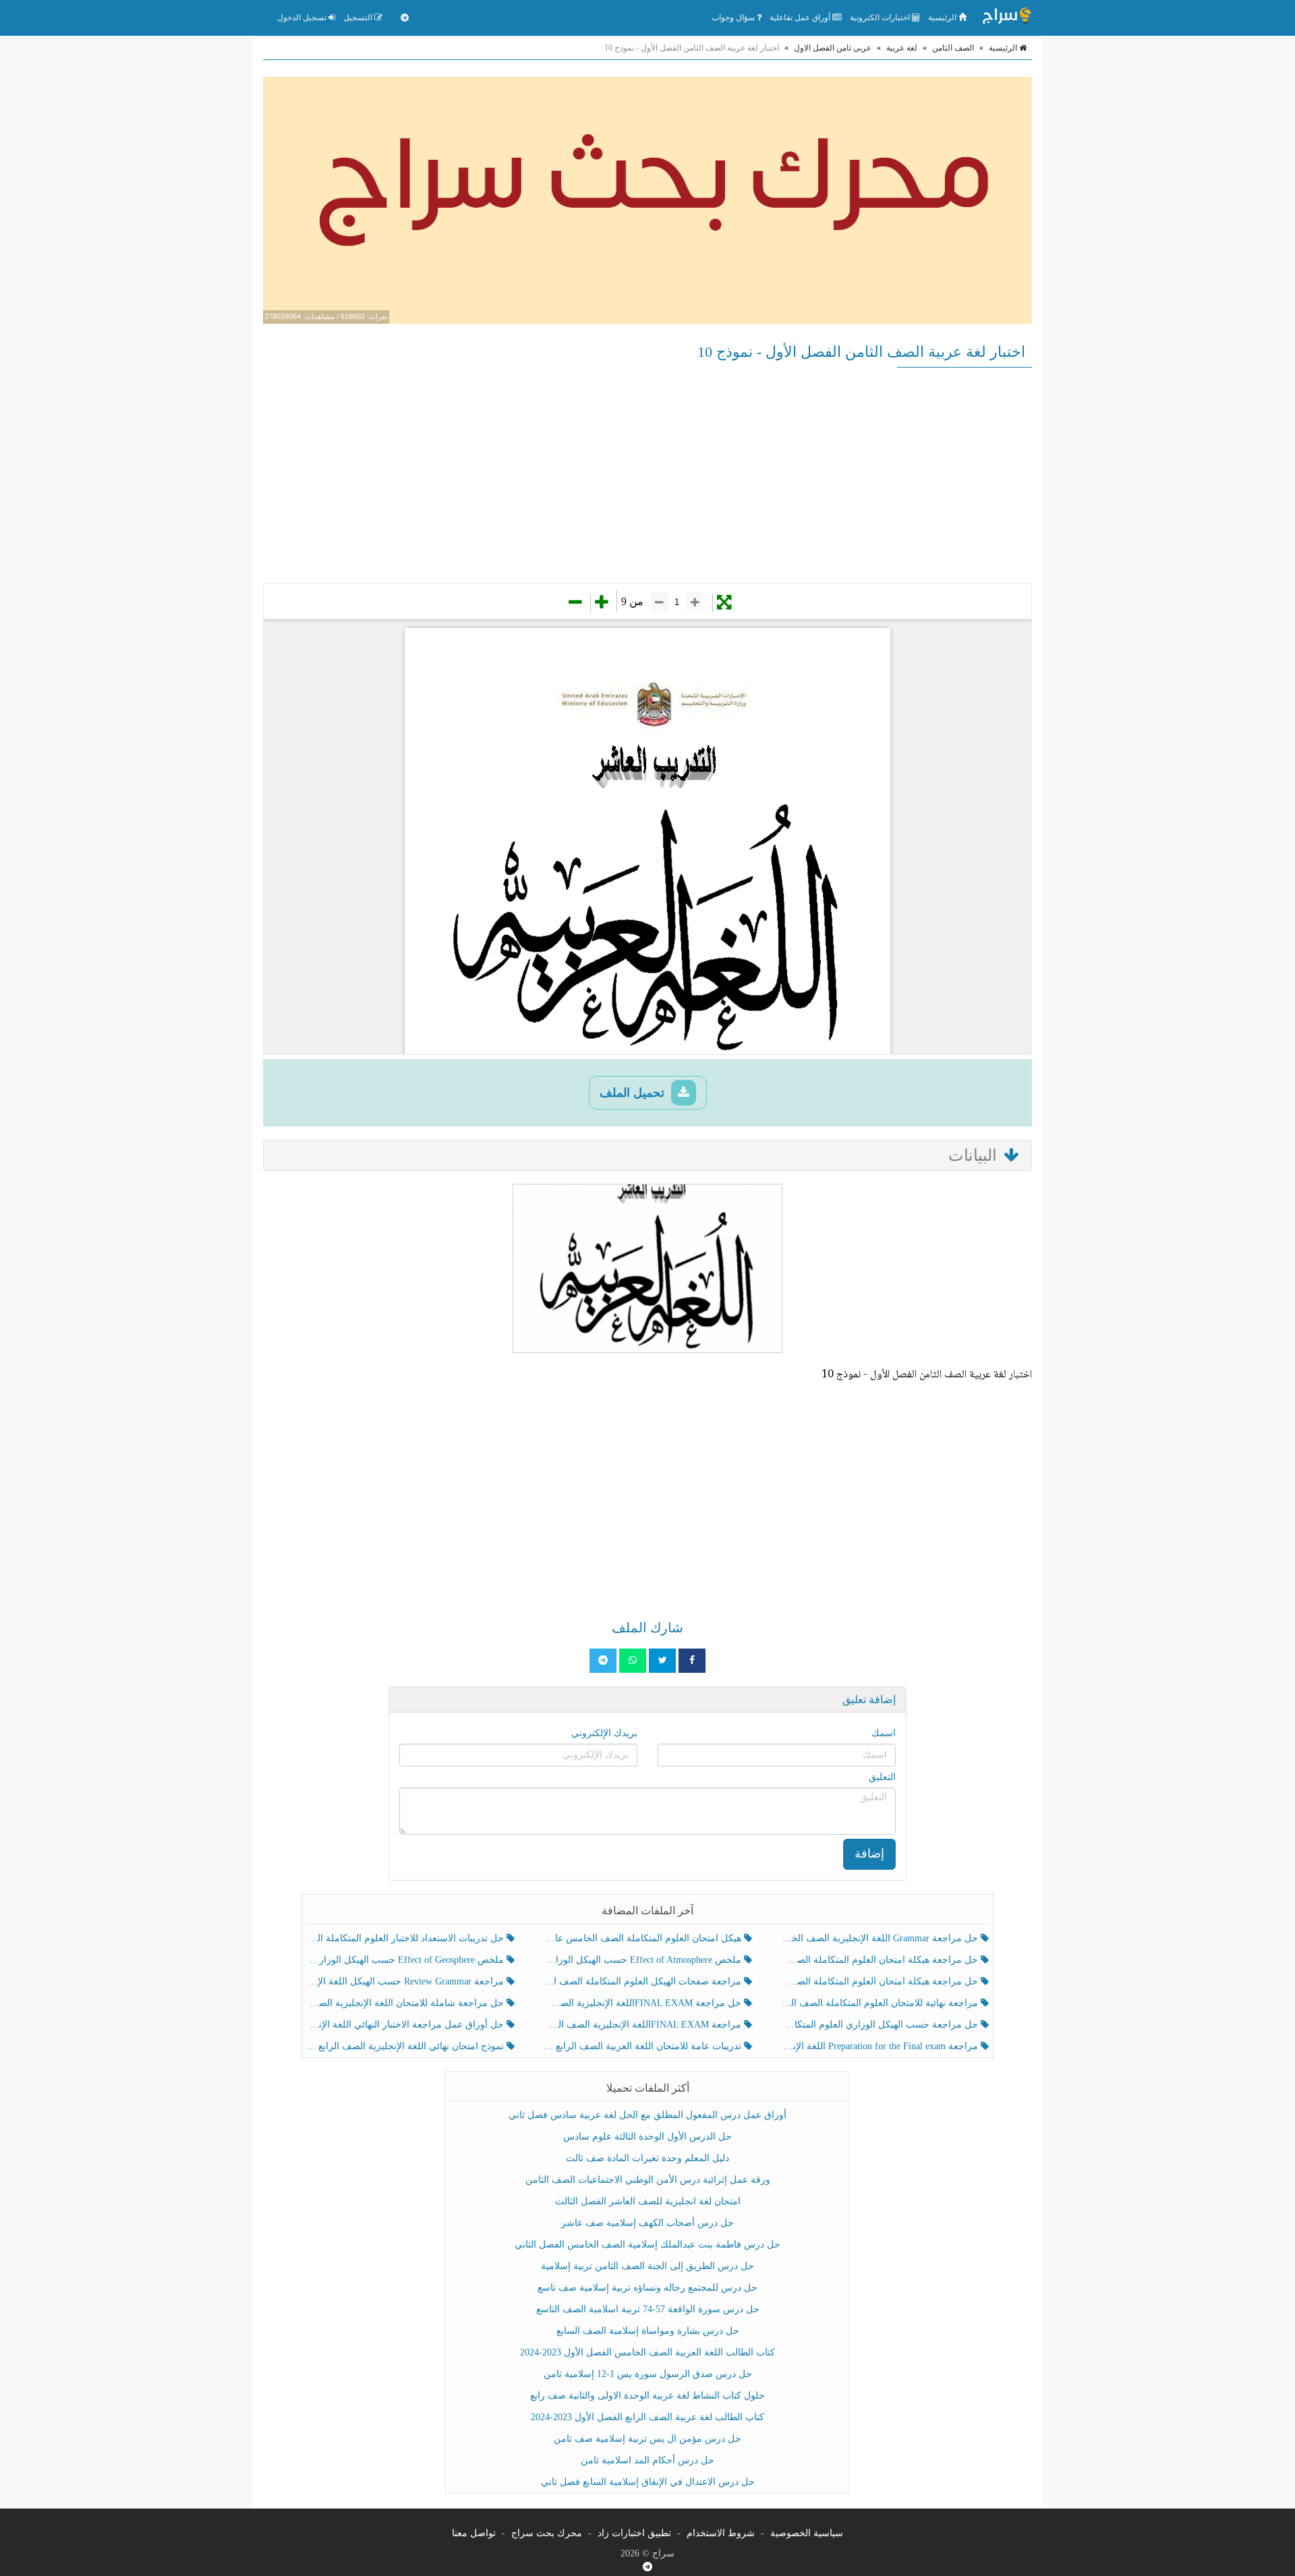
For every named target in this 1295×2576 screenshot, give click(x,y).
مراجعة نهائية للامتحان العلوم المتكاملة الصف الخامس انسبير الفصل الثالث (881, 2003)
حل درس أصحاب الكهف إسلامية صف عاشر (647, 2223)
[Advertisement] (647, 475)
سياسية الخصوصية (807, 2533)
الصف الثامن (953, 48)
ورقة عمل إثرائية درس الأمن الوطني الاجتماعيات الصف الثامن (648, 2180)
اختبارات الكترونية (881, 18)
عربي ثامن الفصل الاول (833, 48)
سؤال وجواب (734, 18)
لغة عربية (902, 48)
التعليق (882, 1777)
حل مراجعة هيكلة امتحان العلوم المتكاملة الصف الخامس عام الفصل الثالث (881, 1981)
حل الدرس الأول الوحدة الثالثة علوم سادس (647, 2137)
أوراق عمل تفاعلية (801, 18)
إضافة (869, 1854)
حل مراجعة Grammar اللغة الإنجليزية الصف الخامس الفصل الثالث (881, 1938)
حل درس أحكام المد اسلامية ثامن (647, 2460)
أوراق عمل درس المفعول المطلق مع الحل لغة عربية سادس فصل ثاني (647, 2115)
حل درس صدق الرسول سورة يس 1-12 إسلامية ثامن (648, 2374)
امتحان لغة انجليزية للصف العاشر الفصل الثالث (648, 2201)
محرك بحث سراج (547, 2533)
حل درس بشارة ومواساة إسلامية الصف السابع (648, 2331)
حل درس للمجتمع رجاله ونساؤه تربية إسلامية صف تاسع (647, 2288)
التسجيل (359, 18)
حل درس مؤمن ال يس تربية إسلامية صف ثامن (647, 2439)
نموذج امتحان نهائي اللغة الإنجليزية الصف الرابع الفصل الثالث (406, 2046)
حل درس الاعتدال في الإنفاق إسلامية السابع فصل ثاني (648, 2482)
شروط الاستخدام (721, 2533)
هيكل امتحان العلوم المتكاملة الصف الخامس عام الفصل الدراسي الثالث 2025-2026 (643, 1938)
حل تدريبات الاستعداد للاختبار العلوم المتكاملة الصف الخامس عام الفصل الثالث (406, 1938)
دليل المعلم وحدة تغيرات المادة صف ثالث (647, 2158)
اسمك (884, 1733)
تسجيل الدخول (303, 18)
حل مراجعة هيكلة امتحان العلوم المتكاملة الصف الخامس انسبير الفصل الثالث (881, 1960)
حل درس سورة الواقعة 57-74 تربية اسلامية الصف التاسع (648, 2309)
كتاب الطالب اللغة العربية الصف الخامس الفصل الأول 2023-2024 (647, 2352)
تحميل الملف (634, 1093)
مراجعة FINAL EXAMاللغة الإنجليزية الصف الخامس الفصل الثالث (643, 2025)
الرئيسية (943, 18)
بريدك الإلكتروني (604, 1733)
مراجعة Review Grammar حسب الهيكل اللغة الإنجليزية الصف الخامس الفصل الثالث (406, 1981)
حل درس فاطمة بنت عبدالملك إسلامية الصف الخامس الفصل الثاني (647, 2244)
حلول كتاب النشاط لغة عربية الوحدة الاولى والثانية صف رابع (647, 2396)
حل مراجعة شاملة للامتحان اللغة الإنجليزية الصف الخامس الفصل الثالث (406, 2003)
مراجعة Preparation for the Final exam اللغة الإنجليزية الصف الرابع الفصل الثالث (881, 2046)
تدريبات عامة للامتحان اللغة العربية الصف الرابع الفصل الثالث (643, 2046)
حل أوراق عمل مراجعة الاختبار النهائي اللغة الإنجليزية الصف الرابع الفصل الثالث (406, 2025)
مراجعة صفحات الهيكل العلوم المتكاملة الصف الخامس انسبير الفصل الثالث (643, 1981)
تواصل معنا (474, 2533)
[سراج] (1006, 18)
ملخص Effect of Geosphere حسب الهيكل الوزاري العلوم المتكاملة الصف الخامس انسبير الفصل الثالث (406, 1960)
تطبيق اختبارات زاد (634, 2533)
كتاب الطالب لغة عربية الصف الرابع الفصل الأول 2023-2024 (647, 2417)
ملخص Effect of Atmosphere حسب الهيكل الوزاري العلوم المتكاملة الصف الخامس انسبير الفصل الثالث (643, 1960)
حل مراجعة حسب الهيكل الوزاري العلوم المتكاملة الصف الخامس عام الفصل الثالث (881, 2025)
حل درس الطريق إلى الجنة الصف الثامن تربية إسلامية (647, 2266)
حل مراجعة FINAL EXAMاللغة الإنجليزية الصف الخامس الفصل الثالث (643, 2003)
